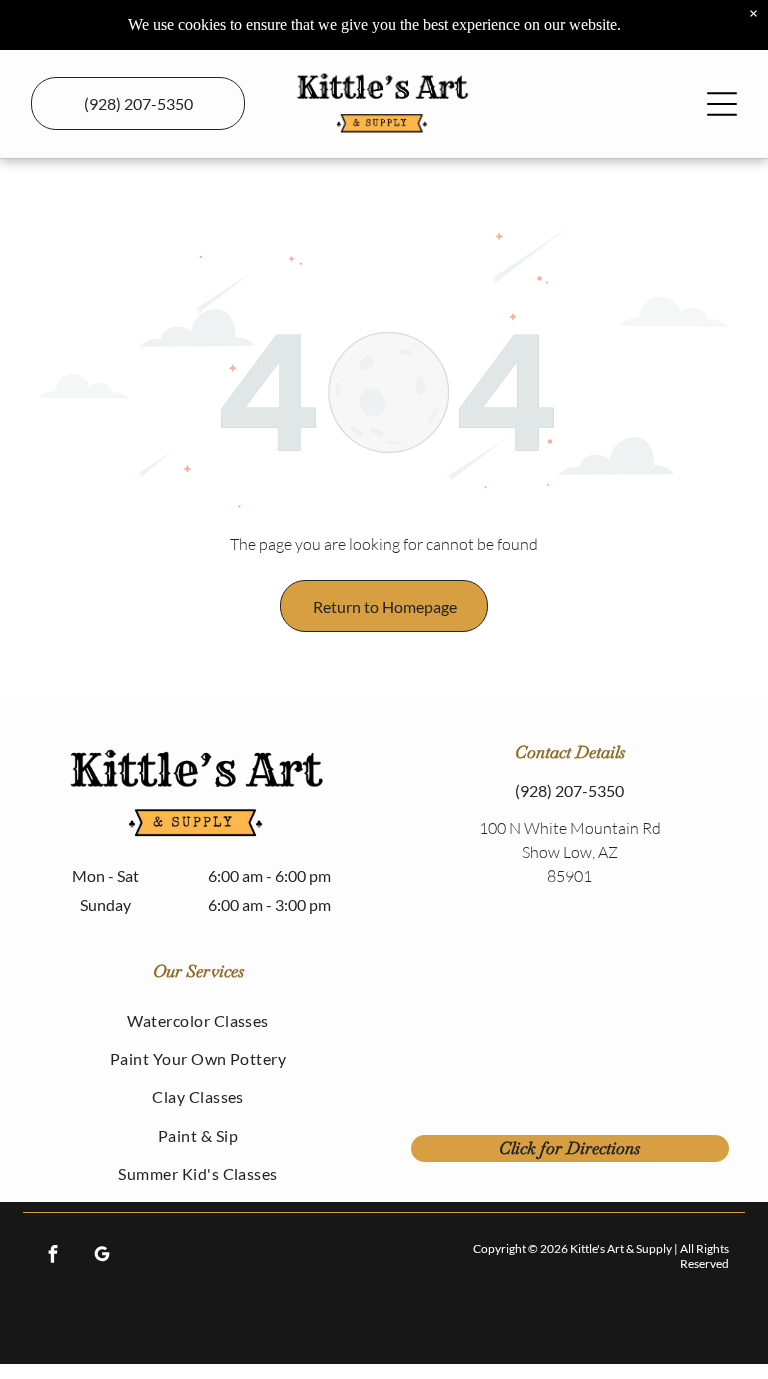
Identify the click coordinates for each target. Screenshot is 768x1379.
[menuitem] (198, 1020)
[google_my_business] (101, 1256)
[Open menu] (722, 104)
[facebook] (52, 1256)
